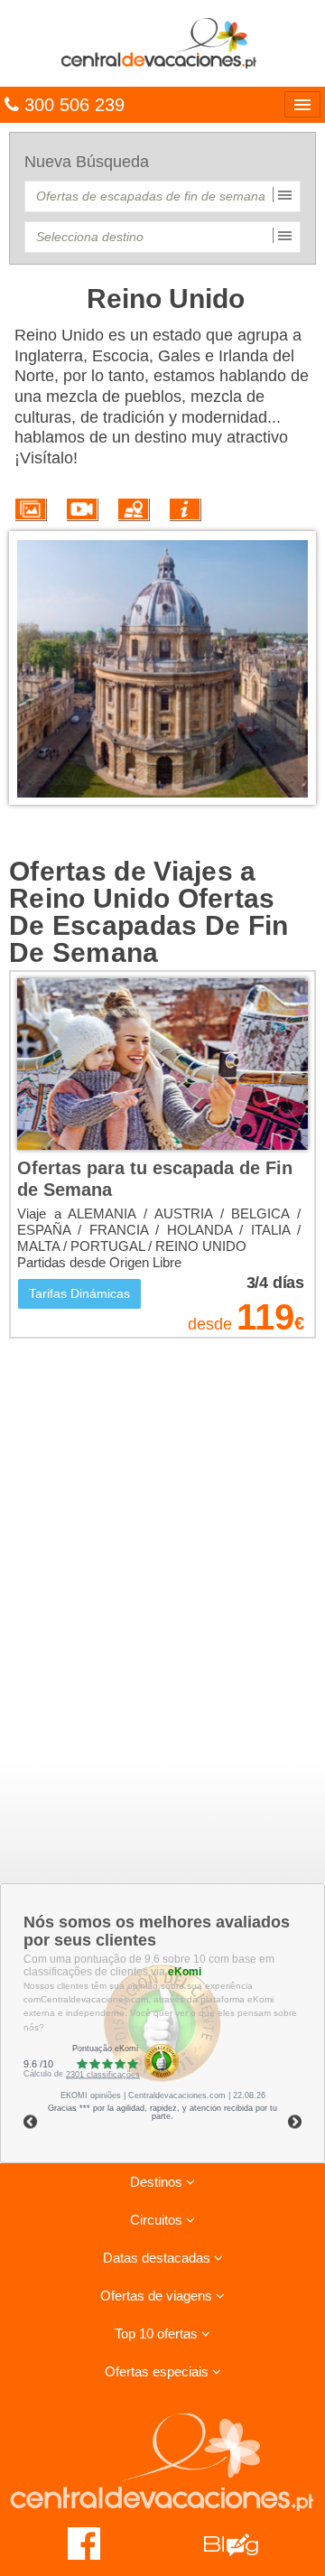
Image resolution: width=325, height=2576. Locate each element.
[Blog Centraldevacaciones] (241, 2543)
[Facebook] (84, 2543)
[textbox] (162, 196)
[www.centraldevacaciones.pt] (162, 42)
